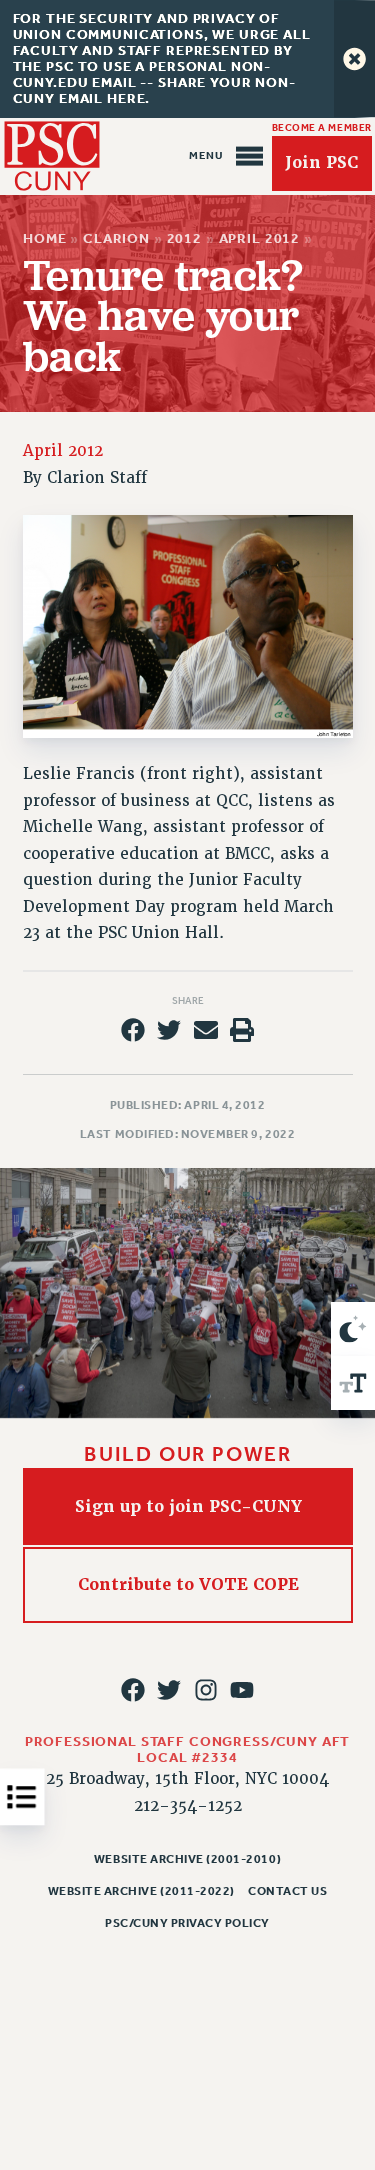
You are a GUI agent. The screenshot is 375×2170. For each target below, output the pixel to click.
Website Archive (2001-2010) (187, 1859)
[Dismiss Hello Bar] (354, 59)
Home (44, 238)
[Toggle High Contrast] (353, 1329)
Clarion (116, 238)
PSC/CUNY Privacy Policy (187, 1923)
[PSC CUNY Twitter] (169, 1690)
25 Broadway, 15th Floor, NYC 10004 (187, 1779)
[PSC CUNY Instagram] (206, 1690)
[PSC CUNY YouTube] (242, 1690)
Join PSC (321, 163)
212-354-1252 (188, 1806)
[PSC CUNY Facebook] (133, 1690)
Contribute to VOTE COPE (187, 1585)
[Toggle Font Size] (353, 1383)
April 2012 (259, 238)
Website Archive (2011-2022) (141, 1891)
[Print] (242, 1030)
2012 (183, 238)
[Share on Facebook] (133, 1030)
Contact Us (287, 1891)
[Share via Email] (206, 1030)
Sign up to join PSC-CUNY (187, 1506)
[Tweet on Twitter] (169, 1030)
